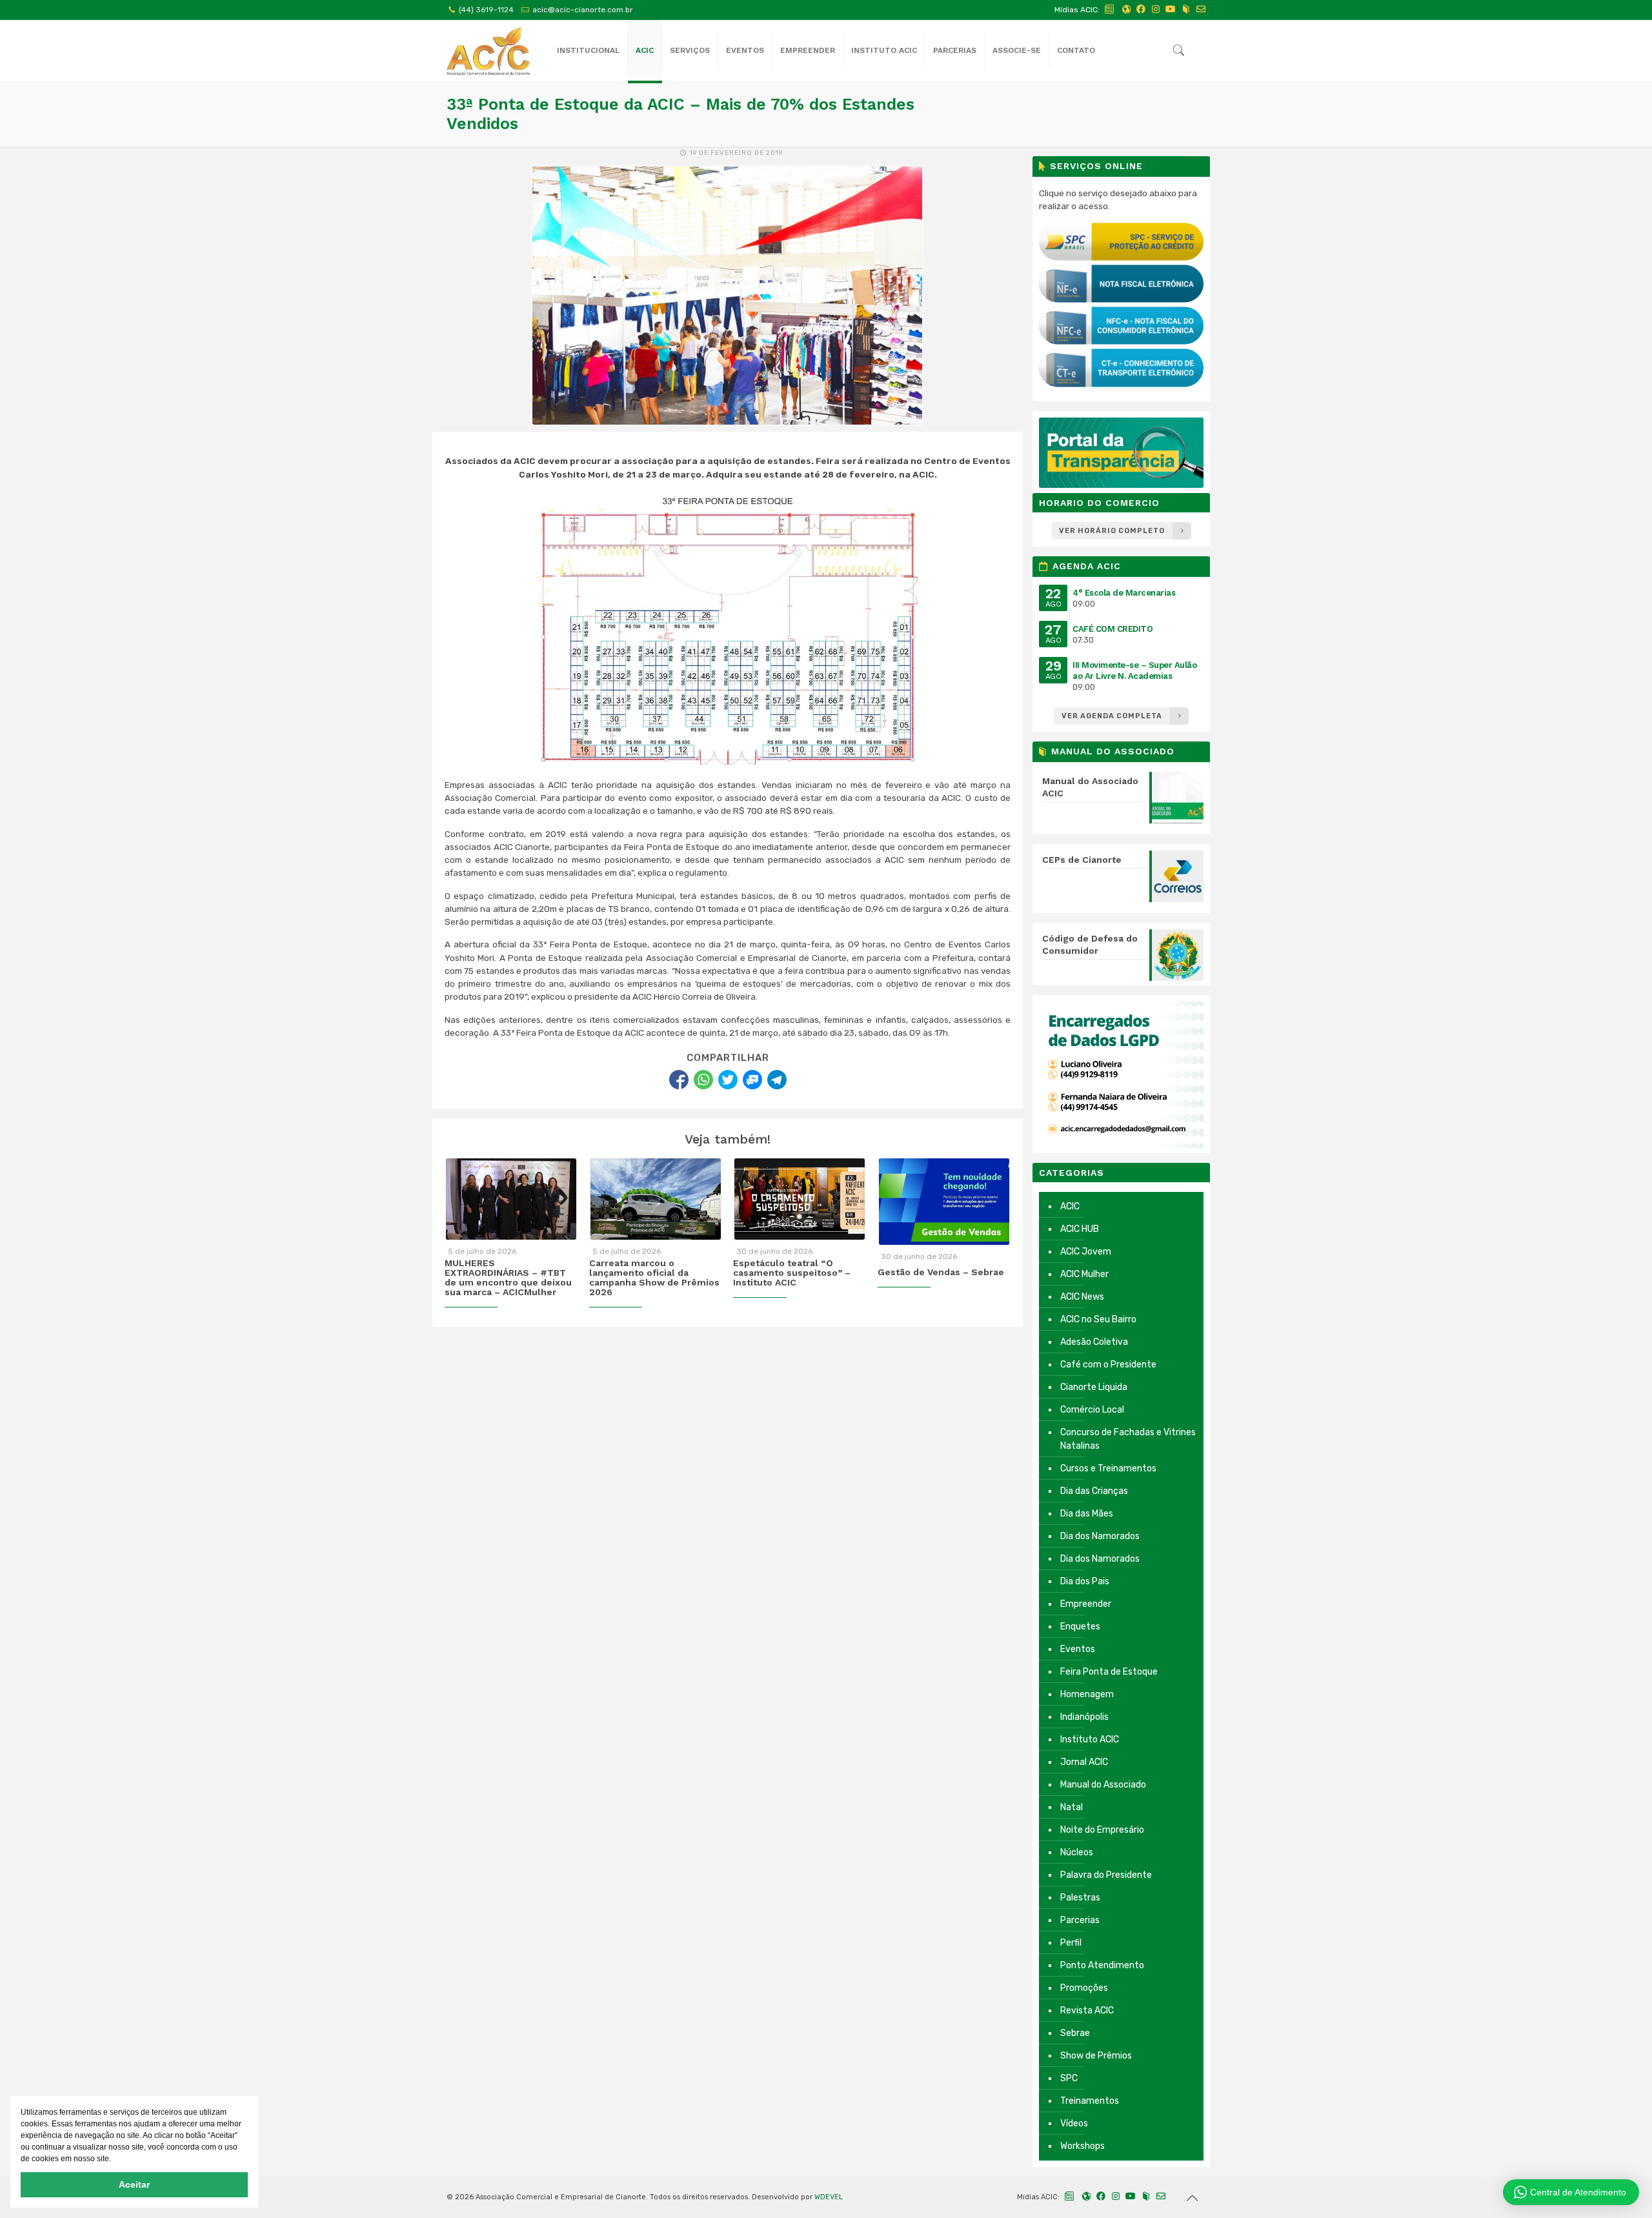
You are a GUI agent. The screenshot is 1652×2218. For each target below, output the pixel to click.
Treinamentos (1090, 2101)
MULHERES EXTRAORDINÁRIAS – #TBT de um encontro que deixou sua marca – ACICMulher (508, 1278)
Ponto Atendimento (1102, 1965)
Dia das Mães (1087, 1514)
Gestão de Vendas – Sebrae (941, 1272)
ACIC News (1082, 1297)
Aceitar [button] (134, 2184)
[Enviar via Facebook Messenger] (752, 1080)
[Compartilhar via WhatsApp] (703, 1080)
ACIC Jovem (1086, 1252)
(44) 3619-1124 (486, 10)
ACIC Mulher (1084, 1274)
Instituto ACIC (1090, 1739)
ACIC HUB (1080, 1229)
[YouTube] (1171, 9)
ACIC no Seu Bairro (1098, 1319)
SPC (1069, 2078)
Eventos (1078, 1649)
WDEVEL (829, 2197)
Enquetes (1080, 1627)
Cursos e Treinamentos (1108, 1468)
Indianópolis (1084, 1717)
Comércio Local (1092, 1410)
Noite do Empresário (1102, 1830)
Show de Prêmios (1096, 2056)
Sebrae (1075, 2033)
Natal (1072, 1807)
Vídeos (1074, 2123)
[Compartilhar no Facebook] (679, 1080)
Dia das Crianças (1094, 1491)
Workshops (1083, 2146)
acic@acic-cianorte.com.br (583, 10)
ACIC (1070, 1206)
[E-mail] (1201, 9)
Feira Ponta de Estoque (1109, 1672)
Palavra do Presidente (1106, 1875)
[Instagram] (1156, 9)
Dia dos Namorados (1100, 1536)
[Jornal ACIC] (1110, 9)
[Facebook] (1141, 9)
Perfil (1071, 1943)
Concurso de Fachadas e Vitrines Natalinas (1128, 1439)
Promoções (1084, 1988)
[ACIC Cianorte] (488, 51)
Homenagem (1087, 1694)
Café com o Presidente (1108, 1365)
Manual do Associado (1103, 1785)
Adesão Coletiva (1094, 1342)
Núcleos (1077, 1852)
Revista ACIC (1087, 2011)
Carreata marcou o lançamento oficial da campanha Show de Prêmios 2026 (654, 1278)
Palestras (1080, 1898)
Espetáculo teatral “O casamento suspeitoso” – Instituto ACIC (792, 1273)
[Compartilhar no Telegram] (777, 1080)
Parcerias (1080, 1920)
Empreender (1086, 1604)
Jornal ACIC (1084, 1762)
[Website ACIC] (1126, 9)
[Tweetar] (728, 1080)
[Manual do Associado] (1186, 9)
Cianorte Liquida (1094, 1387)
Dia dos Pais (1085, 1581)
